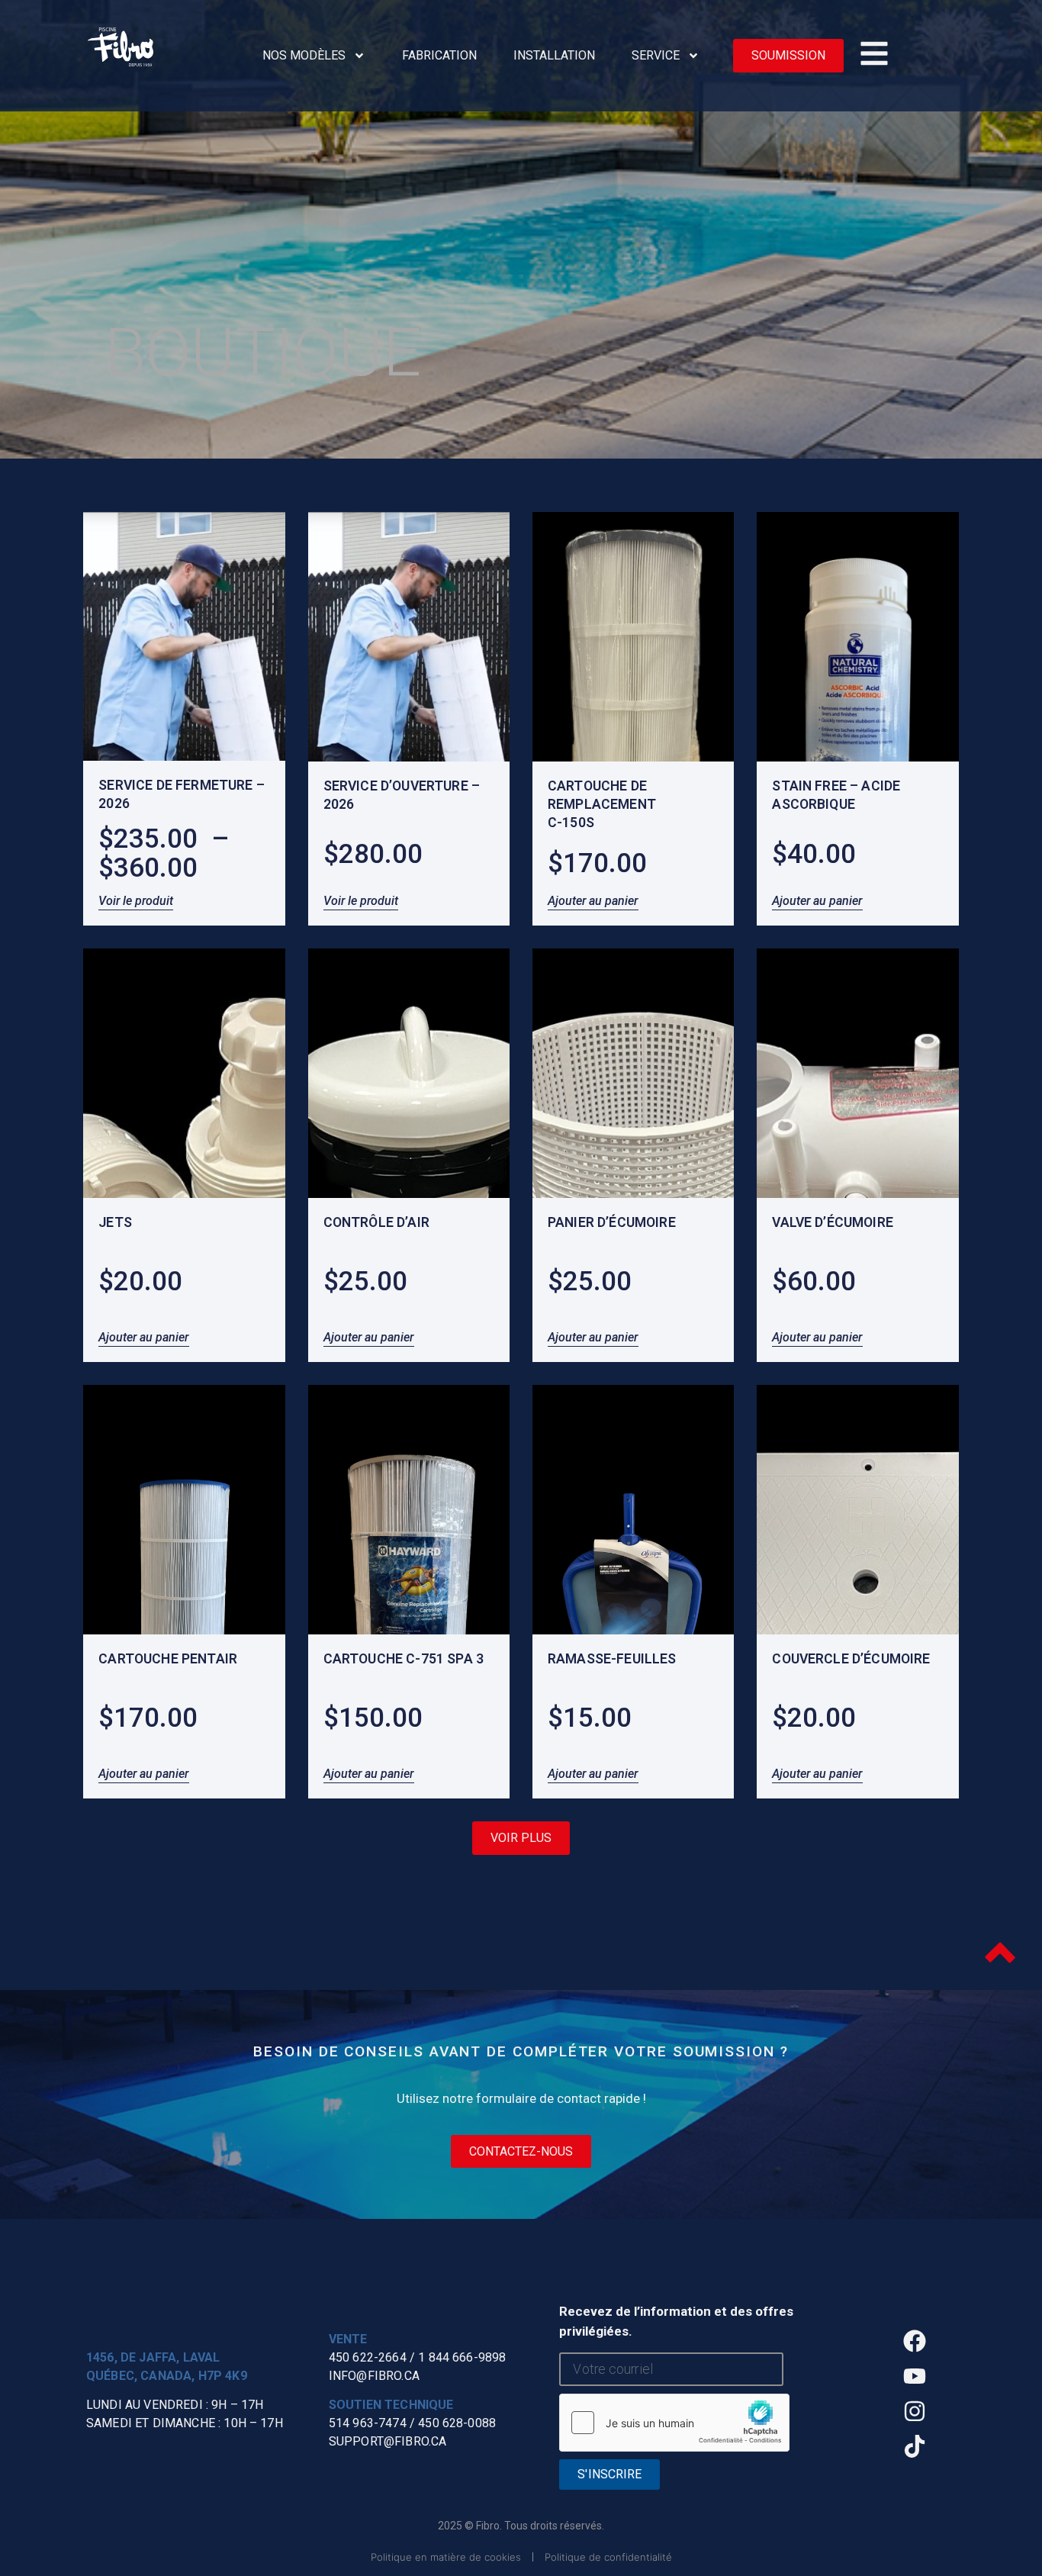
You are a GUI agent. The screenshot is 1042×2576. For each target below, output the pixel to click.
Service (656, 55)
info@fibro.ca (374, 2376)
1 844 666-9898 (462, 2357)
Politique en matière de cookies (446, 2557)
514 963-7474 (368, 2423)
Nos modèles (304, 55)
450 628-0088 (457, 2423)
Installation (554, 55)
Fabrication (439, 55)
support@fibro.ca (388, 2441)
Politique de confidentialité (608, 2557)
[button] (521, 1838)
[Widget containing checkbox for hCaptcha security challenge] (674, 2423)
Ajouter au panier (593, 901)
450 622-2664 (368, 2357)
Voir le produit (136, 901)
